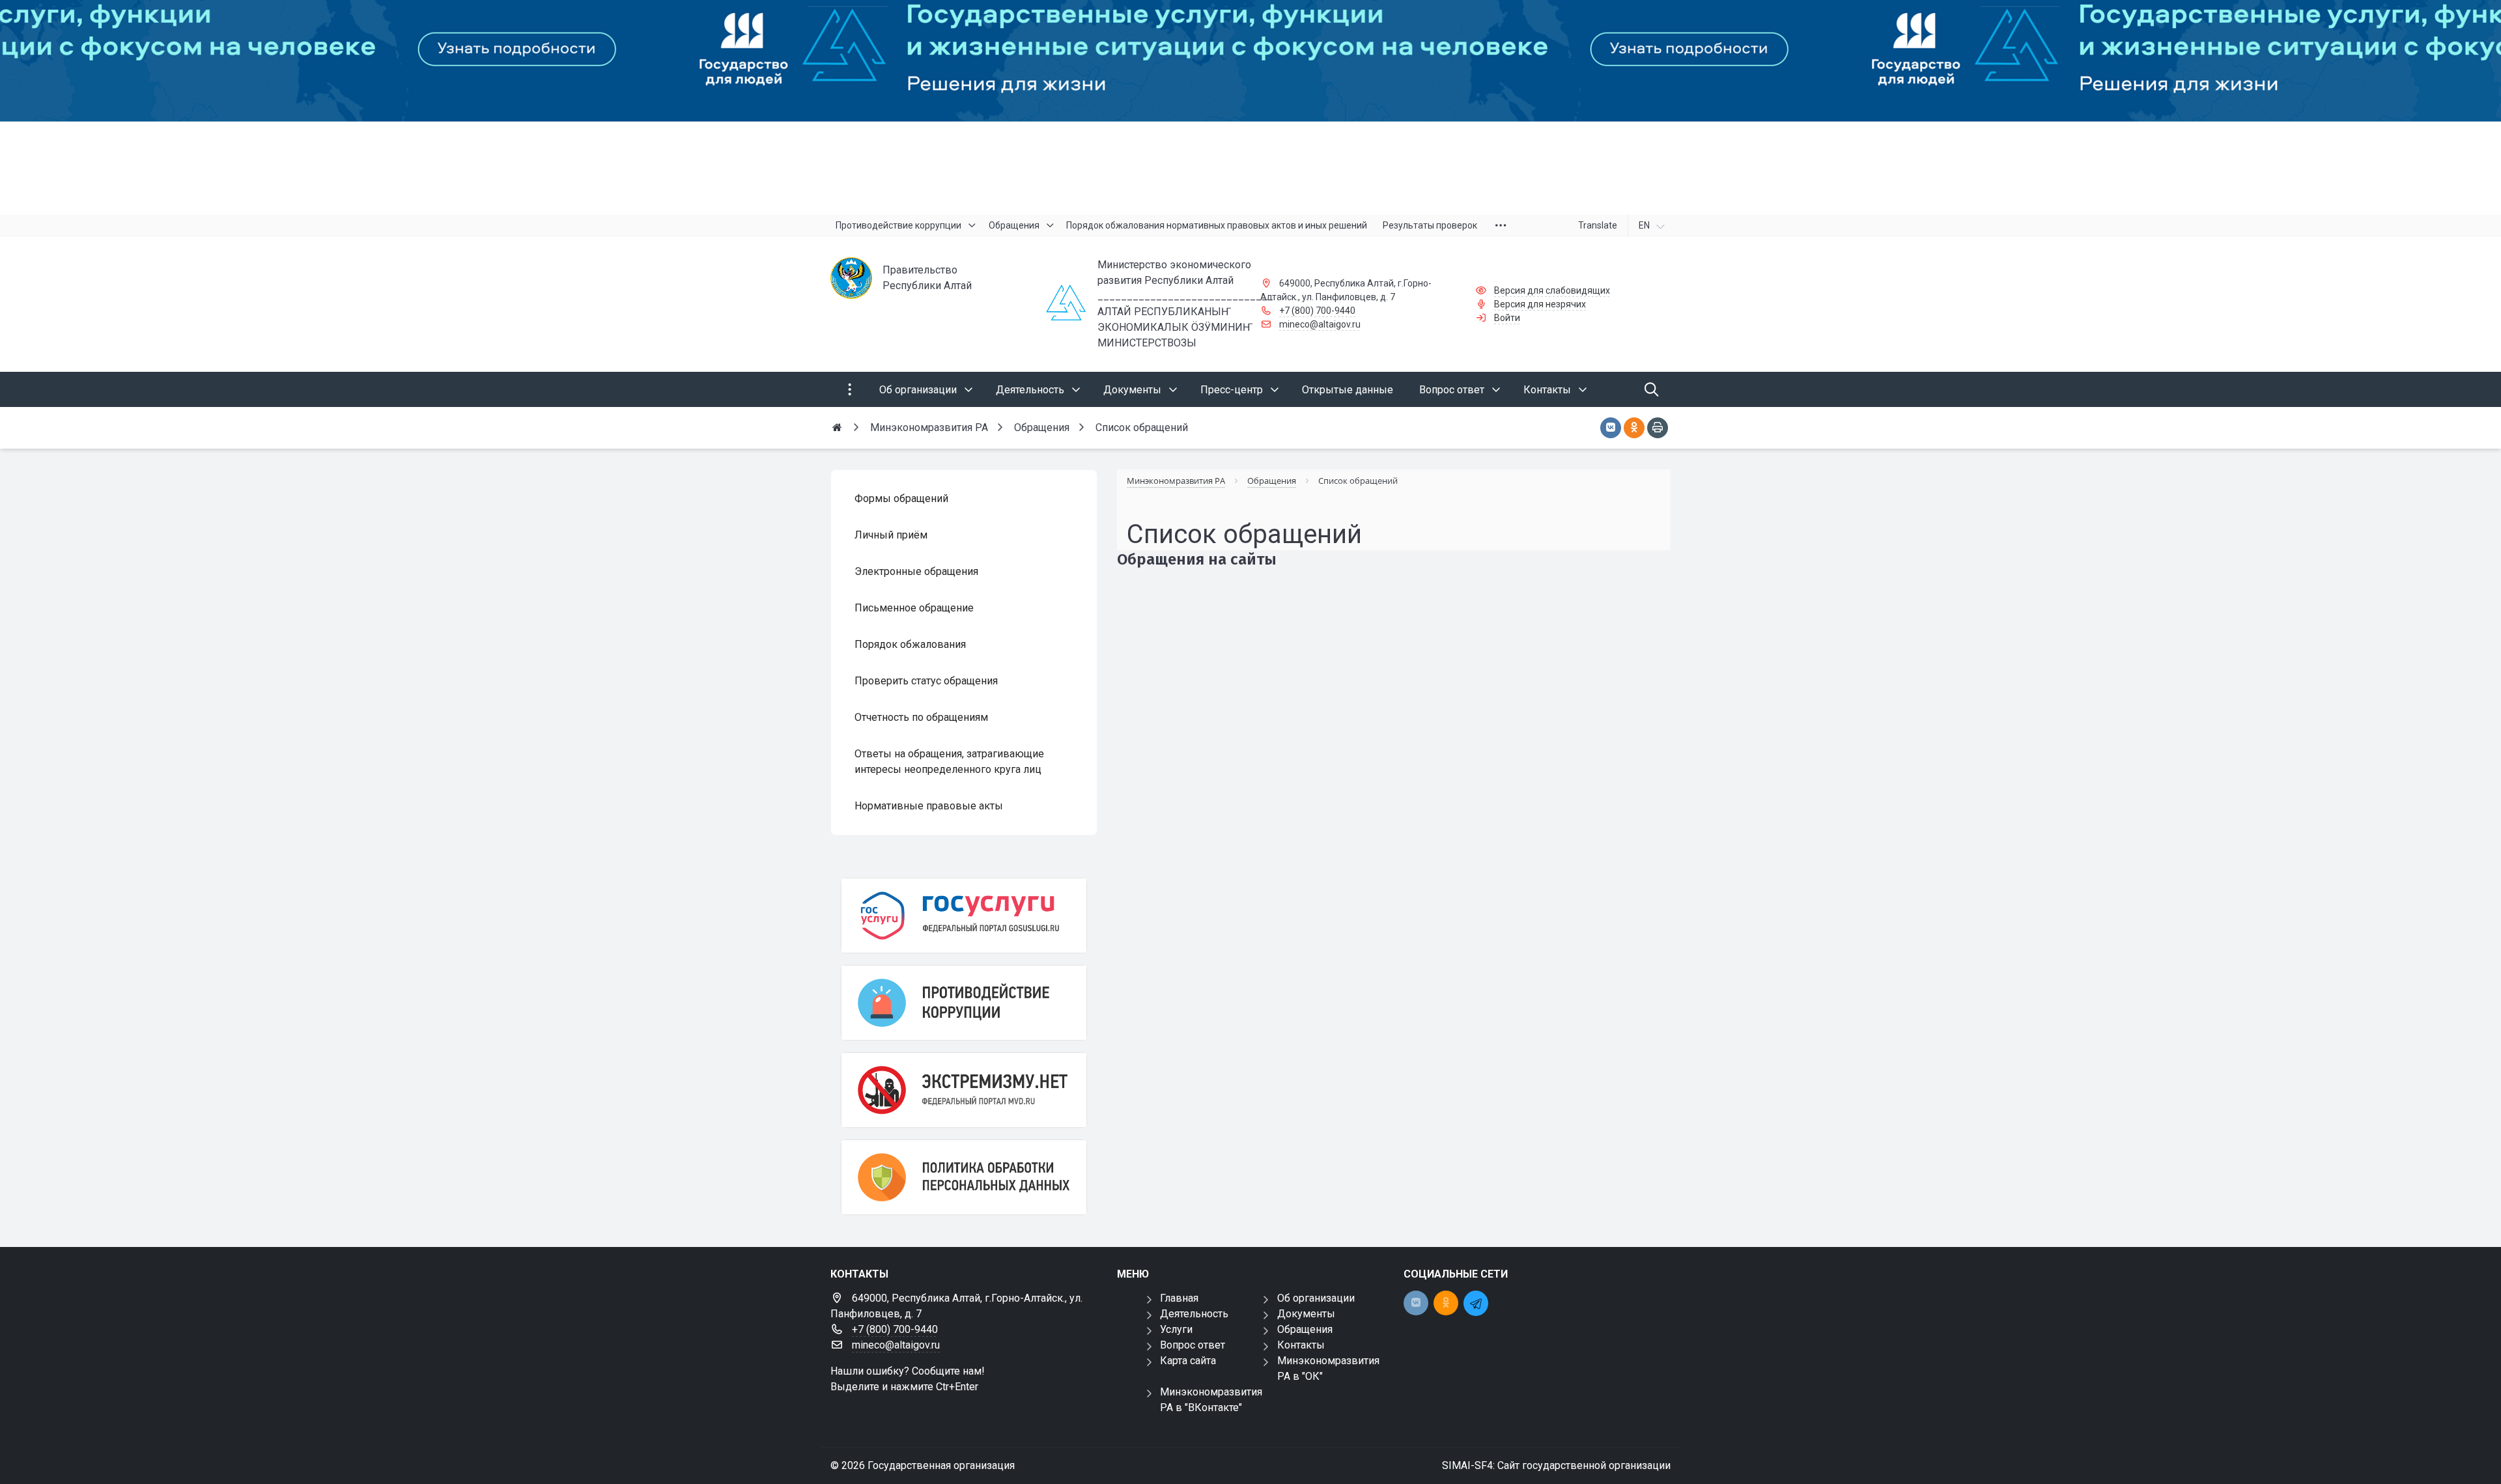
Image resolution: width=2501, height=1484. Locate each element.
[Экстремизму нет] (964, 1090)
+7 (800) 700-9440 (1317, 311)
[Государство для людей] (1250, 107)
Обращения (1305, 1329)
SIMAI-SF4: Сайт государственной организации (1556, 1465)
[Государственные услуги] (964, 916)
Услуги (1176, 1329)
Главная (1179, 1298)
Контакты (1301, 1345)
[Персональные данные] (964, 1177)
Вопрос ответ (1193, 1345)
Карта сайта (1188, 1361)
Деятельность (1194, 1314)
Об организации (1316, 1298)
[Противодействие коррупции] (964, 1003)
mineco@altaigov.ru (1320, 324)
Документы (1306, 1314)
